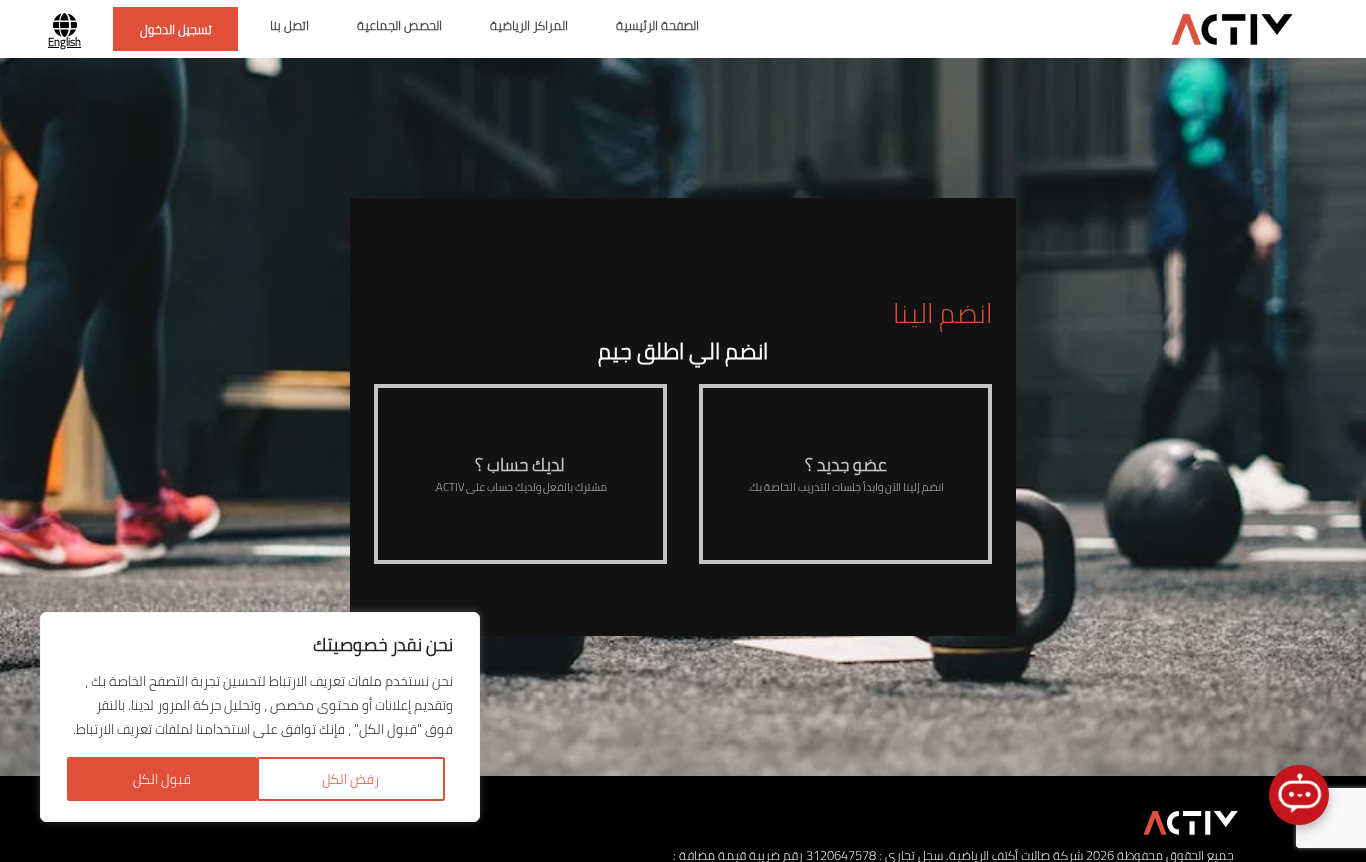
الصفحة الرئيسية (657, 25)
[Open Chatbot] (1299, 795)
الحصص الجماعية (399, 25)
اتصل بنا (289, 25)
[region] (260, 717)
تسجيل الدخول (176, 29)
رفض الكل (350, 779)
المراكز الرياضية (529, 25)
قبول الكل (162, 779)
